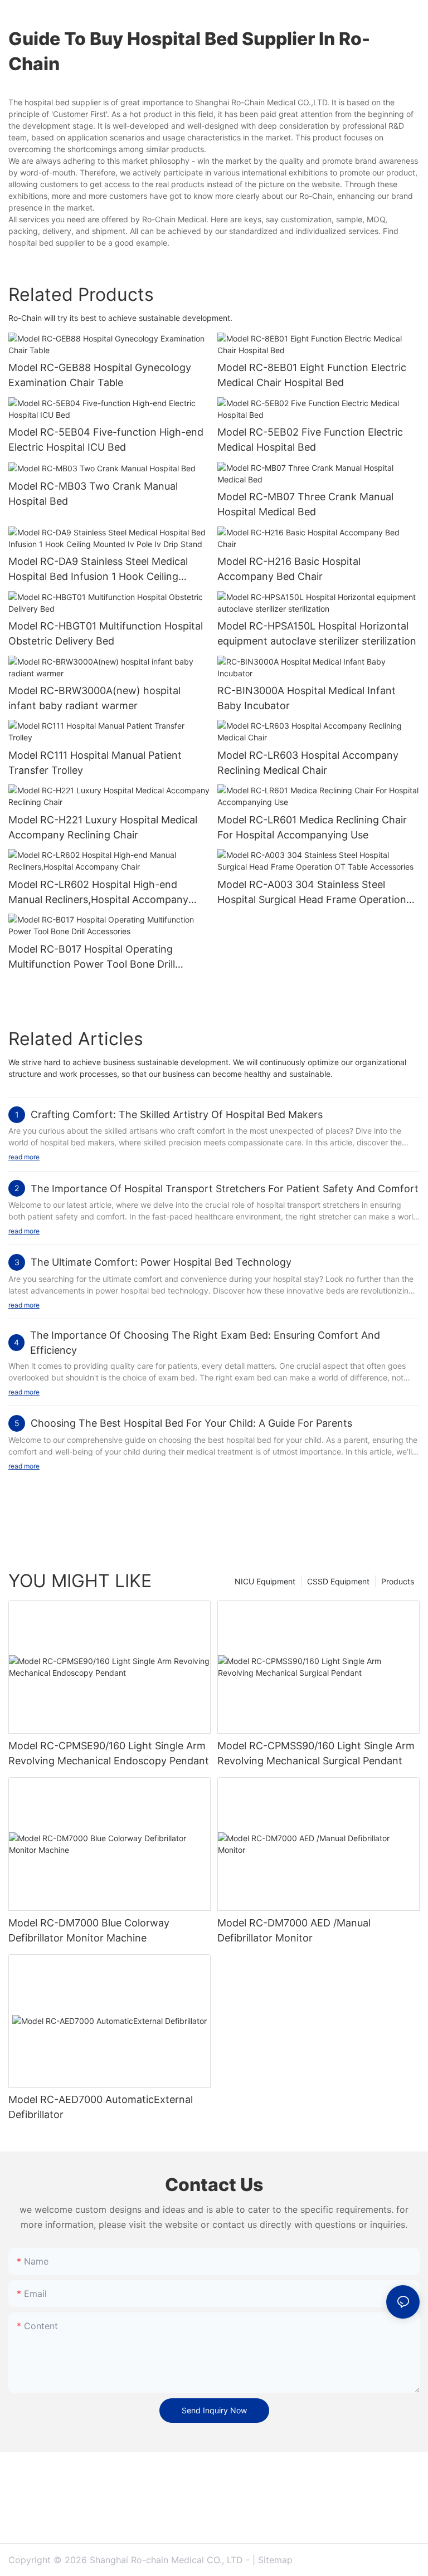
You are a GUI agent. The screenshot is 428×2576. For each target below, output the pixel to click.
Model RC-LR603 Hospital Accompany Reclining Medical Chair (308, 763)
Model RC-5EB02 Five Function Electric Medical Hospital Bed (310, 440)
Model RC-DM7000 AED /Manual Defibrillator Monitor (294, 1930)
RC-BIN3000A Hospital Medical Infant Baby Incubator (307, 698)
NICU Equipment (265, 1581)
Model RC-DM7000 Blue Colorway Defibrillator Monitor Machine (89, 1930)
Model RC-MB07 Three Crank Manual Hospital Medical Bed (305, 504)
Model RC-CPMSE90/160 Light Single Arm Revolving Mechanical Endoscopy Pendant (109, 1753)
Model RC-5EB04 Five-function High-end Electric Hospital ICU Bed (106, 440)
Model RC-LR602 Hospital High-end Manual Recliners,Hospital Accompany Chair (98, 893)
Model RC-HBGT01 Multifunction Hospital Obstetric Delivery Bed (106, 633)
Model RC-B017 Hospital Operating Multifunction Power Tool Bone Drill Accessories (92, 957)
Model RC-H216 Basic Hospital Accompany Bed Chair (289, 569)
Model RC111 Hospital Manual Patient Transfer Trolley (95, 763)
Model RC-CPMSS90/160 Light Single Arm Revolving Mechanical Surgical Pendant (316, 1753)
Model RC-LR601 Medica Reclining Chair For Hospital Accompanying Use (312, 827)
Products (398, 1581)
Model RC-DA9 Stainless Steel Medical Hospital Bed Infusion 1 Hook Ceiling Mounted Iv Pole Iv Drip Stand (98, 570)
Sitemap (275, 2560)
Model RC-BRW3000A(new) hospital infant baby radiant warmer (94, 698)
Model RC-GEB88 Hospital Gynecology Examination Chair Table (100, 375)
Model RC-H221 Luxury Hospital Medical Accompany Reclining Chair (103, 827)
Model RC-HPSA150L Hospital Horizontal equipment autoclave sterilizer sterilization (317, 633)
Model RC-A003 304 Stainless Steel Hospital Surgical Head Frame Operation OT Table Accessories (312, 893)
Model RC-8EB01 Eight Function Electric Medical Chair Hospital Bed (312, 375)
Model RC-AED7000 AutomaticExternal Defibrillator (101, 2107)
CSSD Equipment (338, 1581)
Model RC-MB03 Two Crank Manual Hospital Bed (93, 494)
